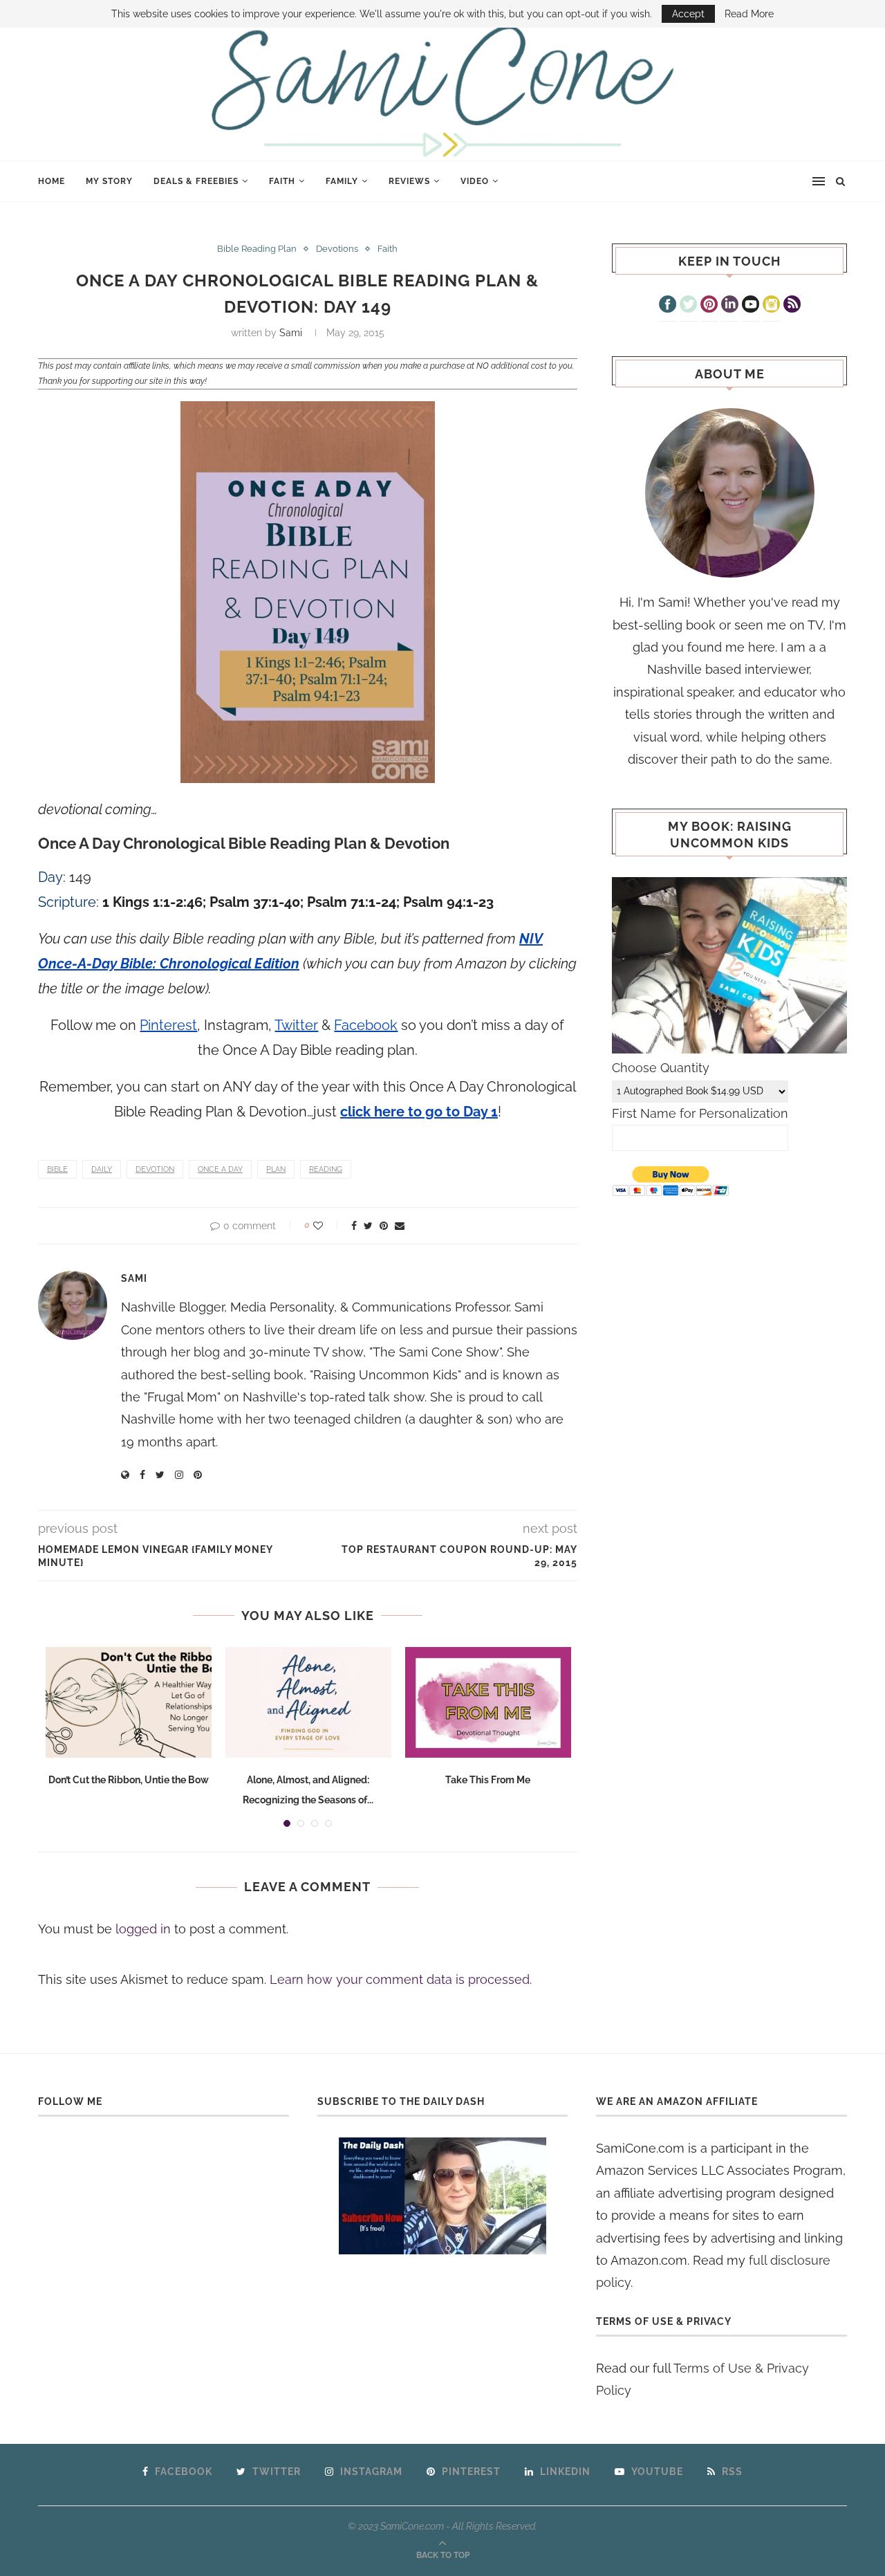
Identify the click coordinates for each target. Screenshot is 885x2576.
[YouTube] (751, 306)
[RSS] (792, 306)
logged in (143, 1929)
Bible (57, 1169)
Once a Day (220, 1169)
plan (276, 1169)
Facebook (366, 1025)
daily (102, 1169)
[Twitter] (688, 306)
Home (52, 181)
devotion (155, 1169)
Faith (282, 181)
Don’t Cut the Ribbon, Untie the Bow (129, 1780)
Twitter (296, 1025)
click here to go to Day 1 (419, 1112)
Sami (291, 333)
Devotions (337, 249)
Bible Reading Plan (257, 249)
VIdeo (475, 181)
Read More (749, 14)
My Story (109, 181)
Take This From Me (488, 1780)
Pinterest (168, 1025)
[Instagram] (771, 306)
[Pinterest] (709, 306)
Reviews (409, 181)
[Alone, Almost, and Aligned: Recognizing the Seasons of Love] (308, 1702)
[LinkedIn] (730, 306)
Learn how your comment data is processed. (401, 1979)
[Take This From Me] (488, 1702)
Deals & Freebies (196, 181)
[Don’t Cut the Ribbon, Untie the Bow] (129, 1702)
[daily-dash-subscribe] (443, 2196)
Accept (688, 14)
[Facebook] (668, 306)
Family (342, 181)
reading (326, 1169)
